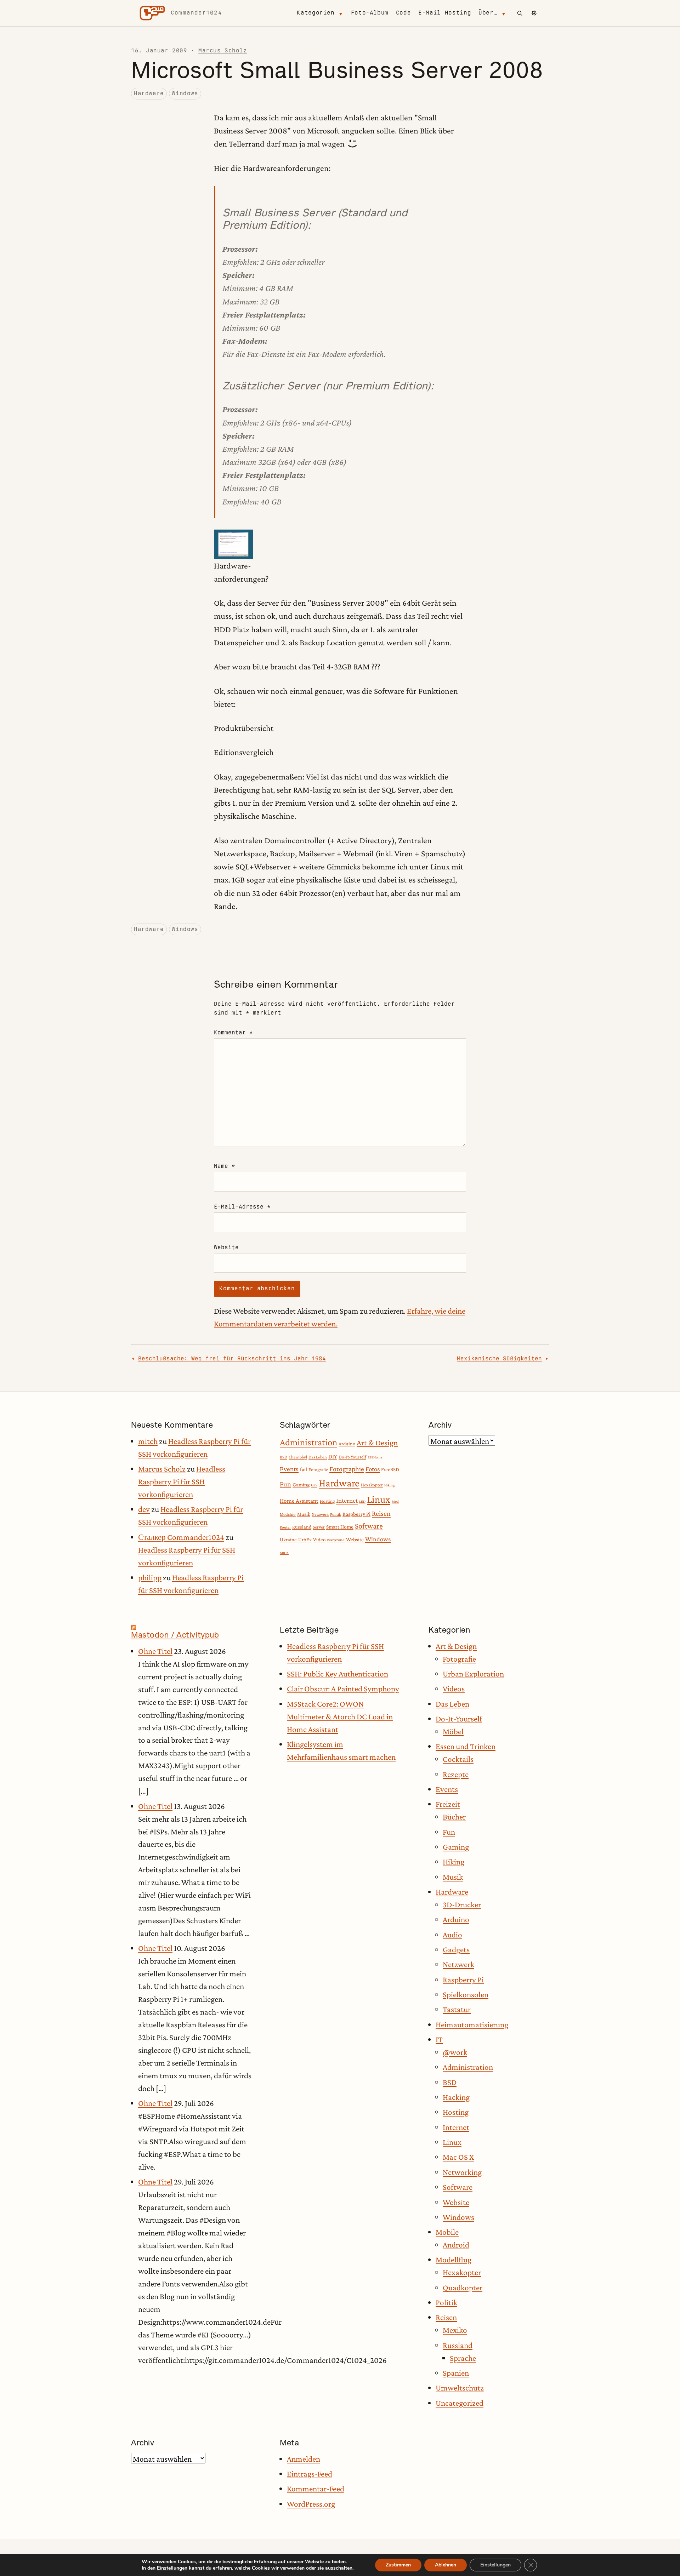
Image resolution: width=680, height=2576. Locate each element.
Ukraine (288, 1540)
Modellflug (454, 2260)
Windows (185, 93)
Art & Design (377, 1443)
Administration (308, 1442)
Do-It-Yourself (352, 1457)
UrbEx (305, 1540)
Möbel (453, 1731)
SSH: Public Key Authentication (338, 1674)
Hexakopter (372, 1485)
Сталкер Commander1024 (181, 1537)
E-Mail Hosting (445, 13)
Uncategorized (460, 2403)
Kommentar (233, 1032)
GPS (314, 1485)
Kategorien (316, 13)
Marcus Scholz (223, 50)
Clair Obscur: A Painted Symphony (343, 1689)
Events (289, 1469)
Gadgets (456, 1949)
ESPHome (375, 1457)
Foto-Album (370, 13)
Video (319, 1540)
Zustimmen (398, 2565)
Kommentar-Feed (316, 2489)
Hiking (389, 1485)
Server (319, 1527)
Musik (304, 1514)
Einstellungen (172, 2568)
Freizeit (448, 1804)
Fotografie (318, 1470)
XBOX (284, 1553)
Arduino (347, 1444)
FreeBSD (390, 1469)
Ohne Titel (155, 1651)
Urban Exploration (473, 1674)
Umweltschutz (460, 2388)
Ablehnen (446, 2565)
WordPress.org (311, 2504)
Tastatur (457, 2009)
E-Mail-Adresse (242, 1207)
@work (455, 2052)
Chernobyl (298, 1457)
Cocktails (458, 1759)
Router (285, 1527)
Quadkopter (463, 2287)
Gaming (301, 1484)
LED (362, 1501)
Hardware (149, 93)
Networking (462, 2172)
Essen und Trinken (466, 1746)
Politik (336, 1514)
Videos (454, 1689)
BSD (284, 1457)
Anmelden (304, 2459)
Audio (452, 1935)
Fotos (373, 1469)
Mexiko (455, 2330)
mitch (148, 1441)
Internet (347, 1500)
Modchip (288, 1514)
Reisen (381, 1513)
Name (225, 1166)
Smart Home (340, 1527)
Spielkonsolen (466, 1994)
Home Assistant (299, 1501)
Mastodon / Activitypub (175, 1635)
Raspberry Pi (356, 1514)
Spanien (456, 2373)
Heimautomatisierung (472, 2024)
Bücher (454, 1817)
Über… (488, 13)
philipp (150, 1577)
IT (439, 2039)
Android (456, 2245)
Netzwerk (320, 1514)
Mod (395, 1501)
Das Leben (318, 1457)
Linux (379, 1499)
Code (404, 13)
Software (369, 1526)
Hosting (327, 1501)
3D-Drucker (462, 1904)
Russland (302, 1527)
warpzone (336, 1540)
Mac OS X (458, 2157)
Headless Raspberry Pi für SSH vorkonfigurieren (182, 1481)
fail (304, 1469)
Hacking (456, 2097)
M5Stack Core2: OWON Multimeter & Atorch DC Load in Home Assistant (340, 1717)
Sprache (463, 2358)
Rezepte (456, 1774)
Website (226, 1247)
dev (144, 1509)
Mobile (447, 2232)
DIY (333, 1457)
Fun (285, 1484)
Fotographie (347, 1469)
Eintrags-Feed (310, 2474)
